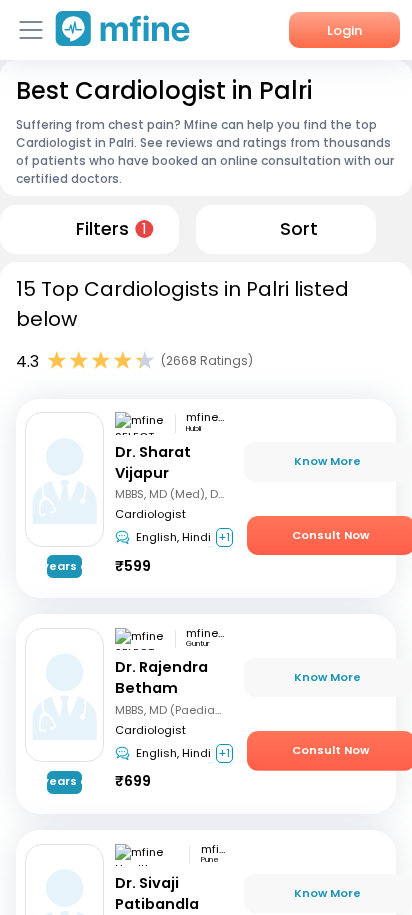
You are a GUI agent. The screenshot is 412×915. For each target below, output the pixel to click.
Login (344, 30)
